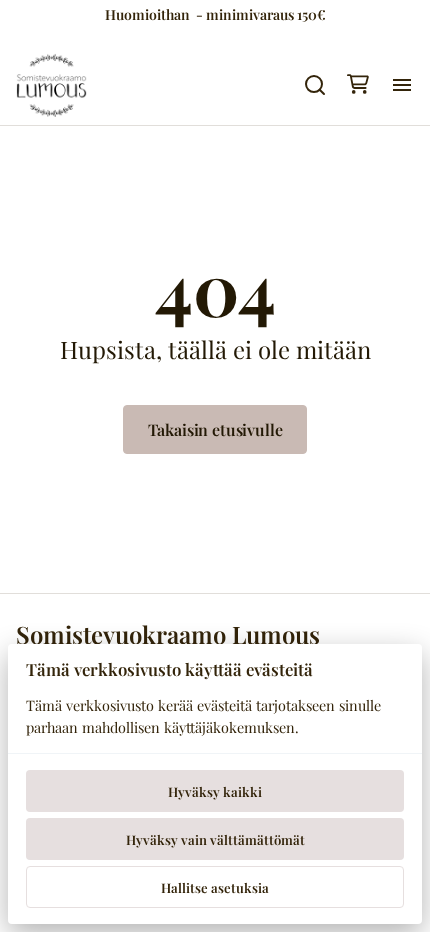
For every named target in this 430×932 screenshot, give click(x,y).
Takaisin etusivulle (215, 429)
